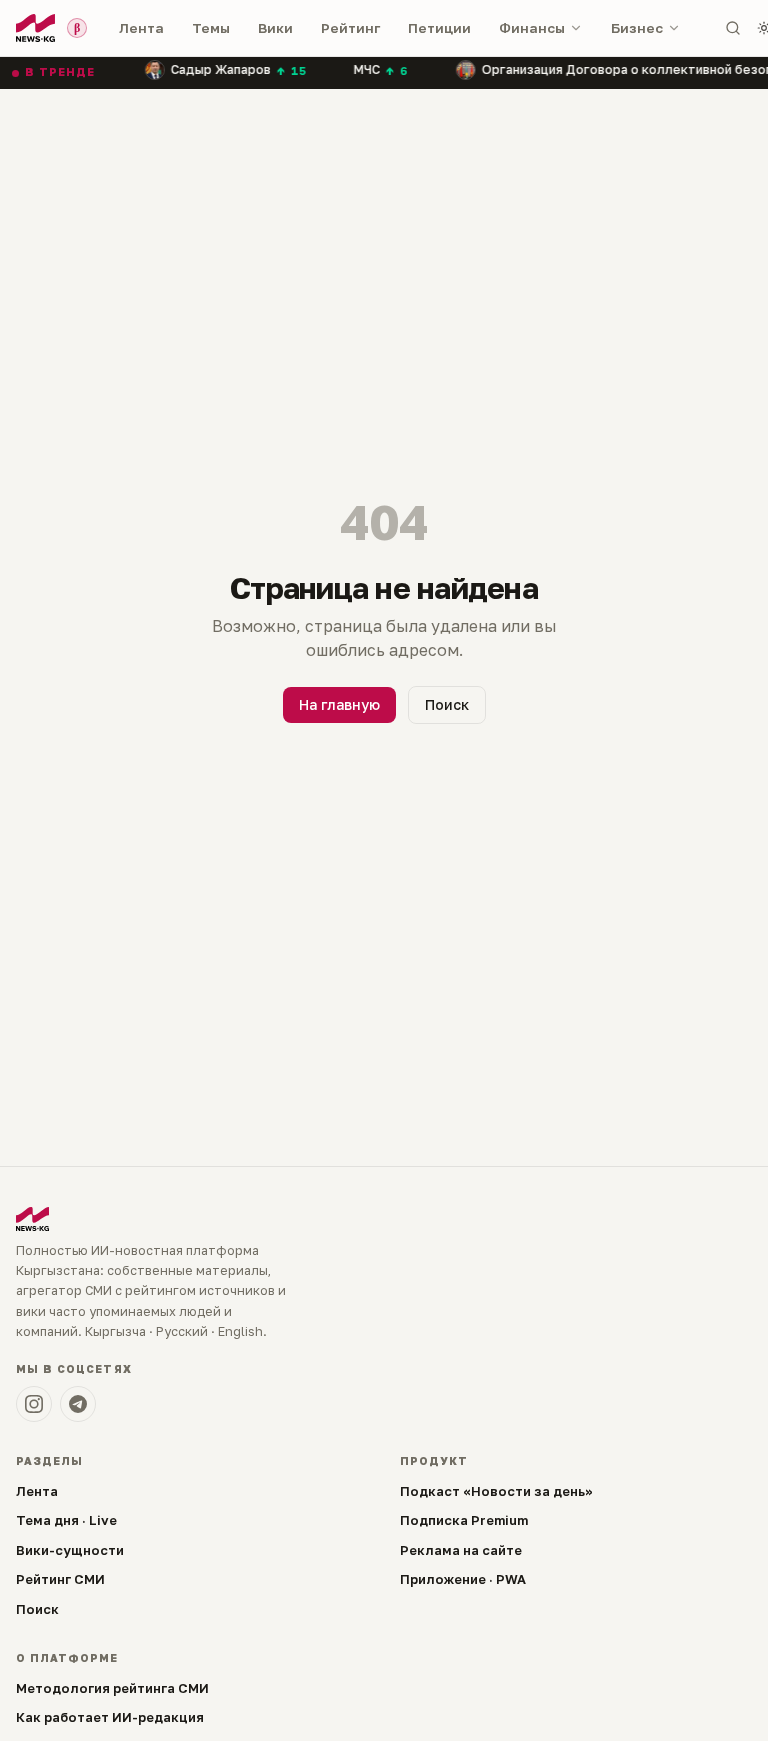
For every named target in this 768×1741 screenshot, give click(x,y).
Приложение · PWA (463, 1579)
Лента (141, 28)
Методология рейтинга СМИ (112, 1688)
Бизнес (637, 28)
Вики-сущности (70, 1550)
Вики (275, 28)
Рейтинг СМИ (60, 1579)
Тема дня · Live (66, 1520)
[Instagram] (34, 1404)
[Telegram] (78, 1404)
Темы (211, 28)
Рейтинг (350, 28)
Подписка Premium (464, 1520)
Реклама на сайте (461, 1550)
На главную (339, 704)
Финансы (532, 28)
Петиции (439, 28)
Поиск (447, 704)
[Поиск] (733, 28)
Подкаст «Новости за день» (496, 1491)
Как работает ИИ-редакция (110, 1717)
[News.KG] (35, 28)
